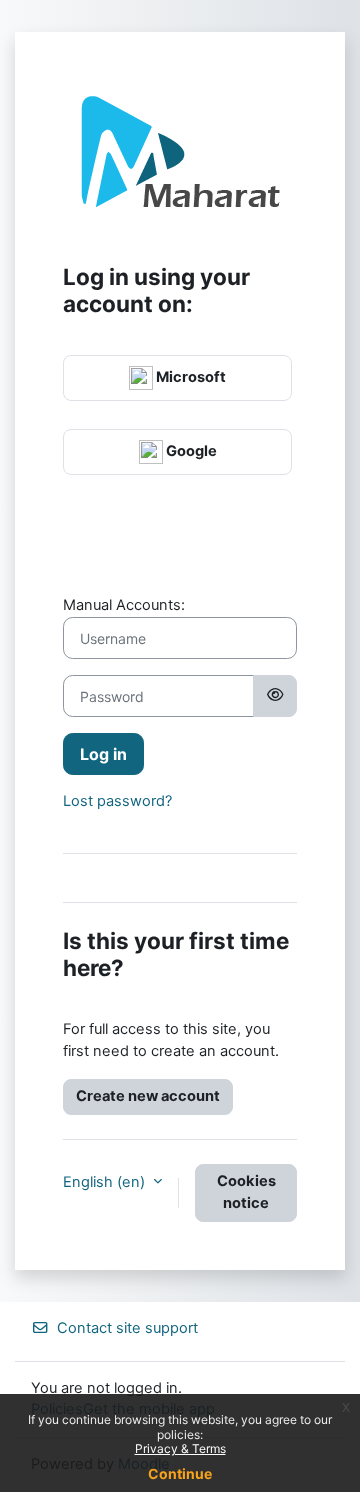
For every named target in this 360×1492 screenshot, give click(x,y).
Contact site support (127, 1328)
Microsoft (189, 377)
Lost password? (117, 801)
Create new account (148, 1096)
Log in (103, 754)
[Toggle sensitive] (275, 696)
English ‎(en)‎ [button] (106, 1182)
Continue (180, 1473)
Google (190, 451)
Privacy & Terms (180, 1448)
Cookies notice (246, 1192)
